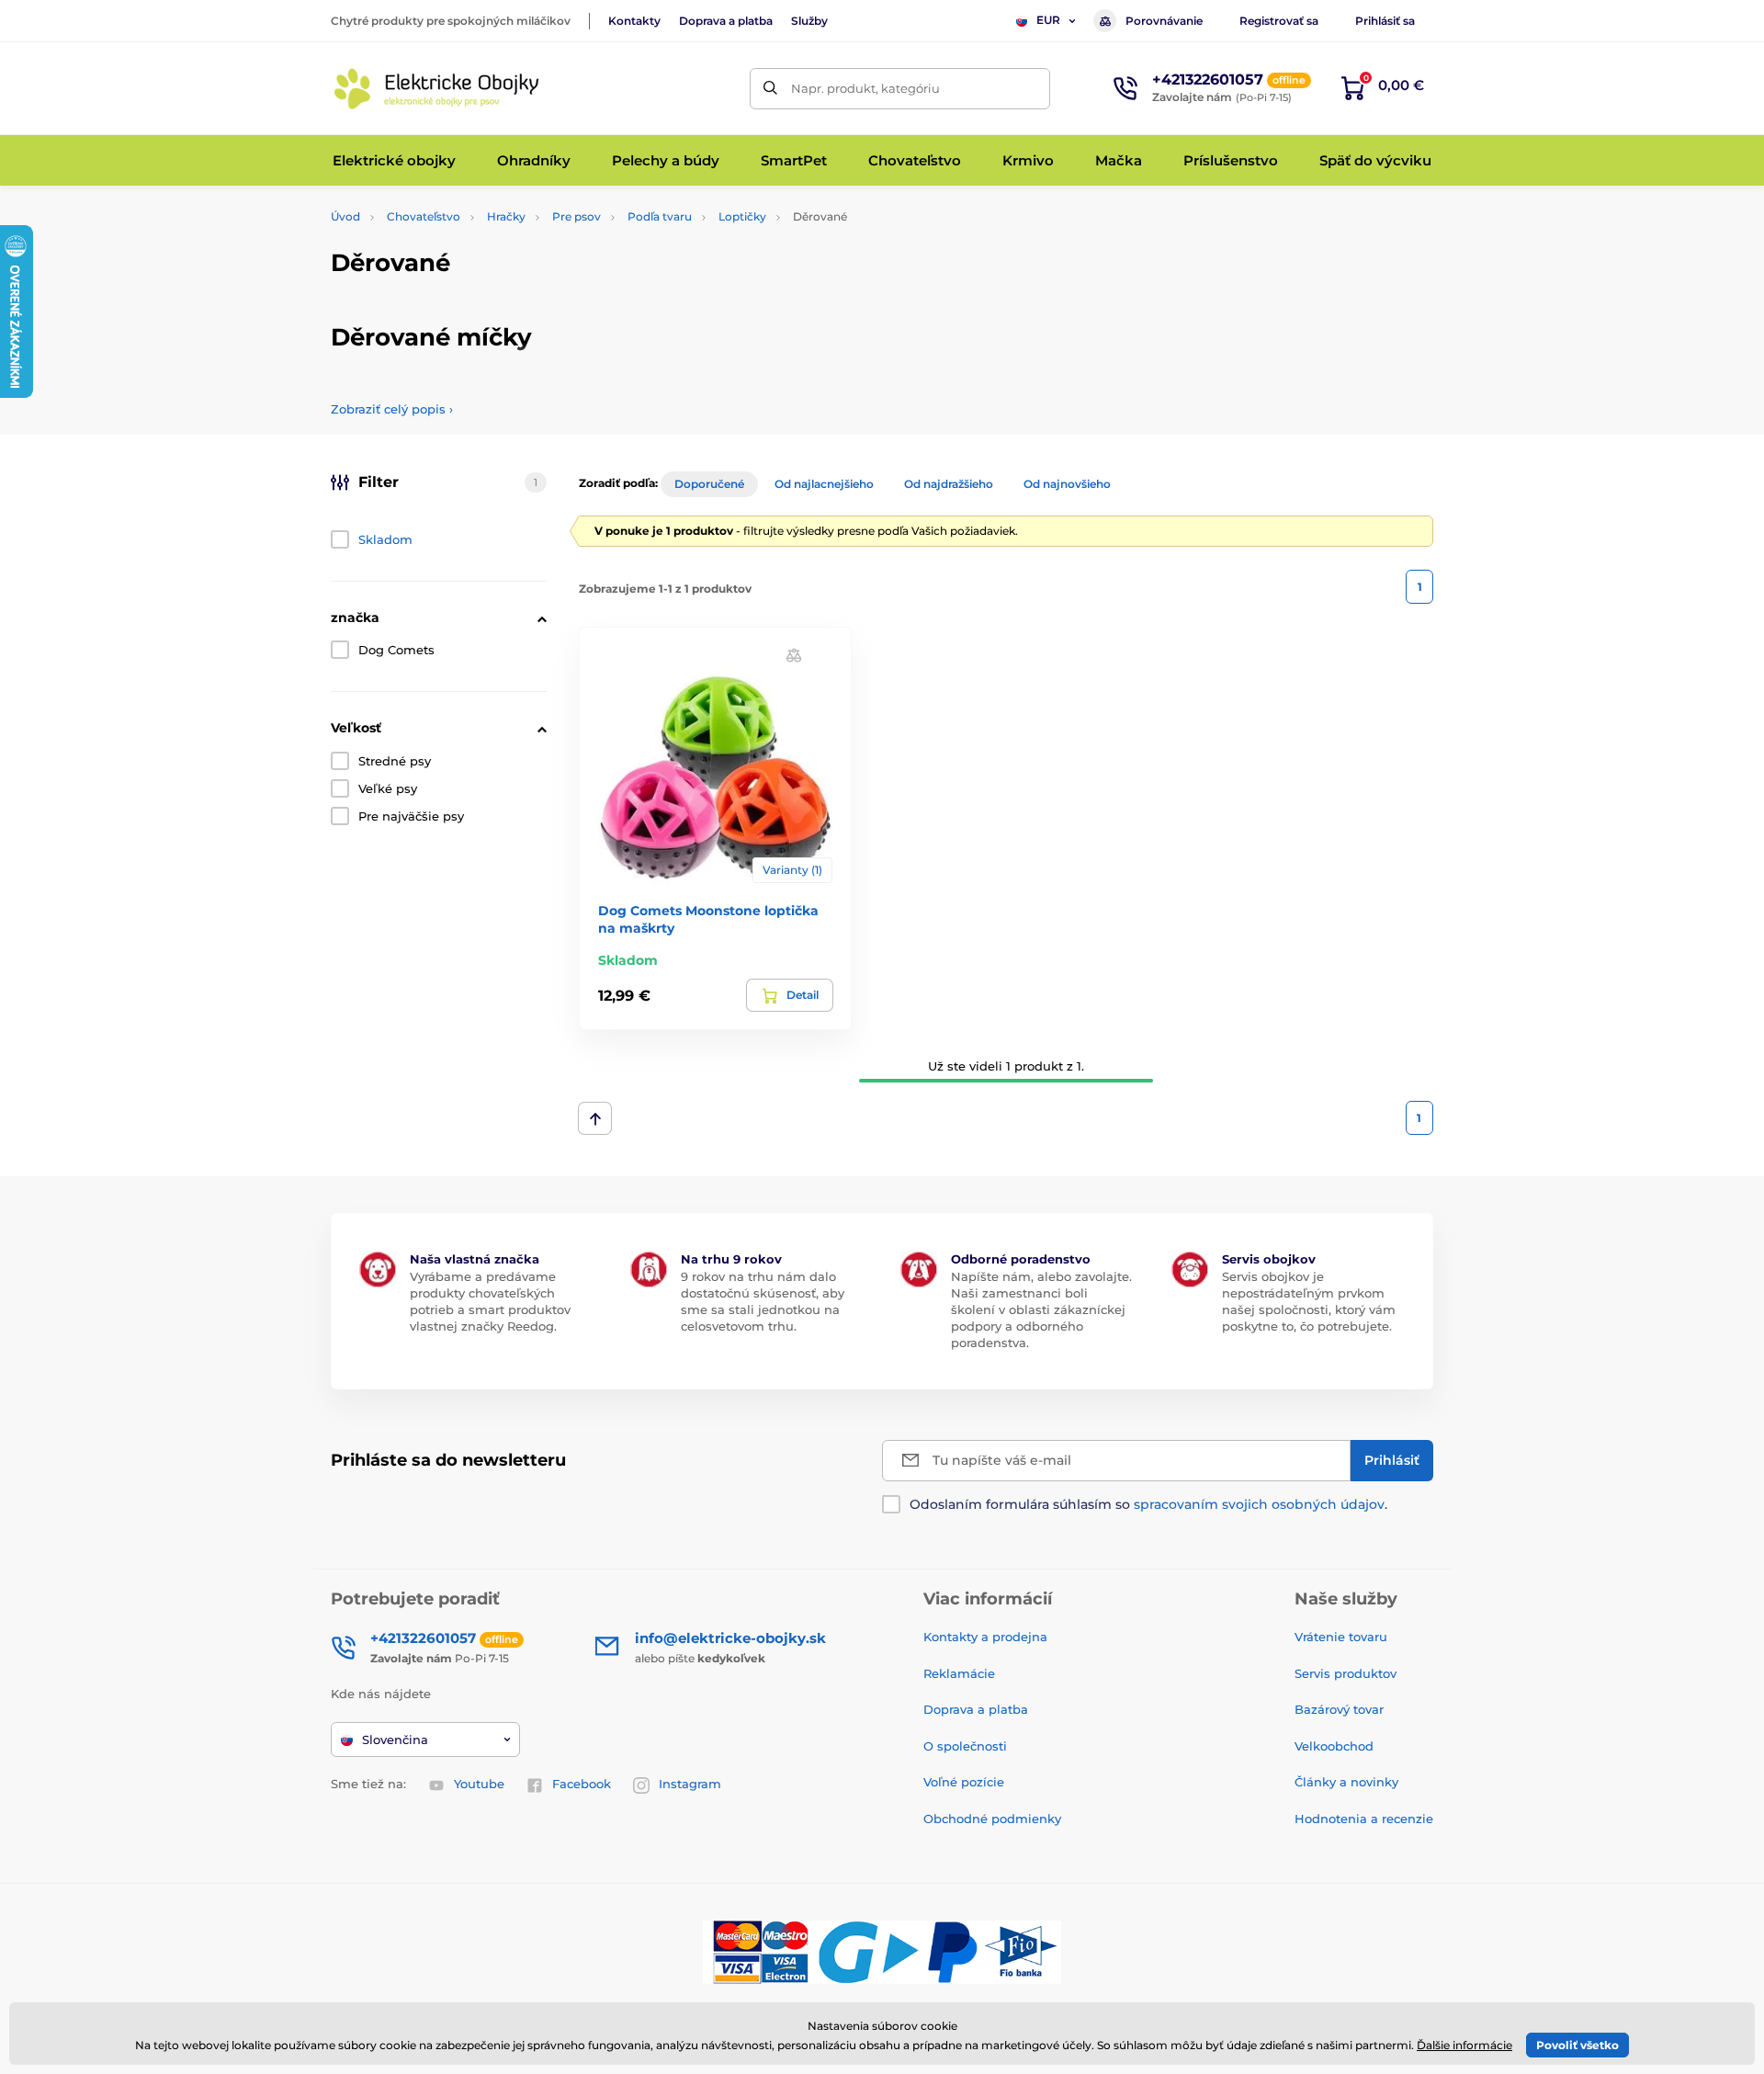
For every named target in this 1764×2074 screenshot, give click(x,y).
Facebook (582, 1784)
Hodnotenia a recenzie (1364, 1819)
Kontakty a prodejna (985, 1637)
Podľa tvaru (660, 216)
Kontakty (634, 21)
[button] (794, 655)
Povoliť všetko (1577, 2045)
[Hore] (595, 1118)
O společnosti (965, 1746)
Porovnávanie (1164, 21)
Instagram (690, 1784)
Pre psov (577, 216)
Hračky (506, 216)
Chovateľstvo (424, 216)
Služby (809, 21)
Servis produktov (1346, 1673)
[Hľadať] (770, 89)
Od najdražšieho (949, 484)
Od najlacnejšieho (824, 484)
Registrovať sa (1279, 21)
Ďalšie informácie (1464, 2045)
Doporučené (709, 484)
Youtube (479, 1784)
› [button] (392, 409)
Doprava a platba (726, 21)
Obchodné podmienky (992, 1819)
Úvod (345, 216)
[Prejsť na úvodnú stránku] (436, 89)
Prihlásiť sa (1385, 21)
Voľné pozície (964, 1782)
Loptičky (742, 216)
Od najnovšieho (1067, 484)
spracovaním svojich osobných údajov (1259, 1504)
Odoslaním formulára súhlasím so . (1148, 1504)
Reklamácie (959, 1673)
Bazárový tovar (1339, 1709)
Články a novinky (1346, 1782)
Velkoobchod (1334, 1746)
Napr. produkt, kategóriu (865, 88)
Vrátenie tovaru (1341, 1637)
